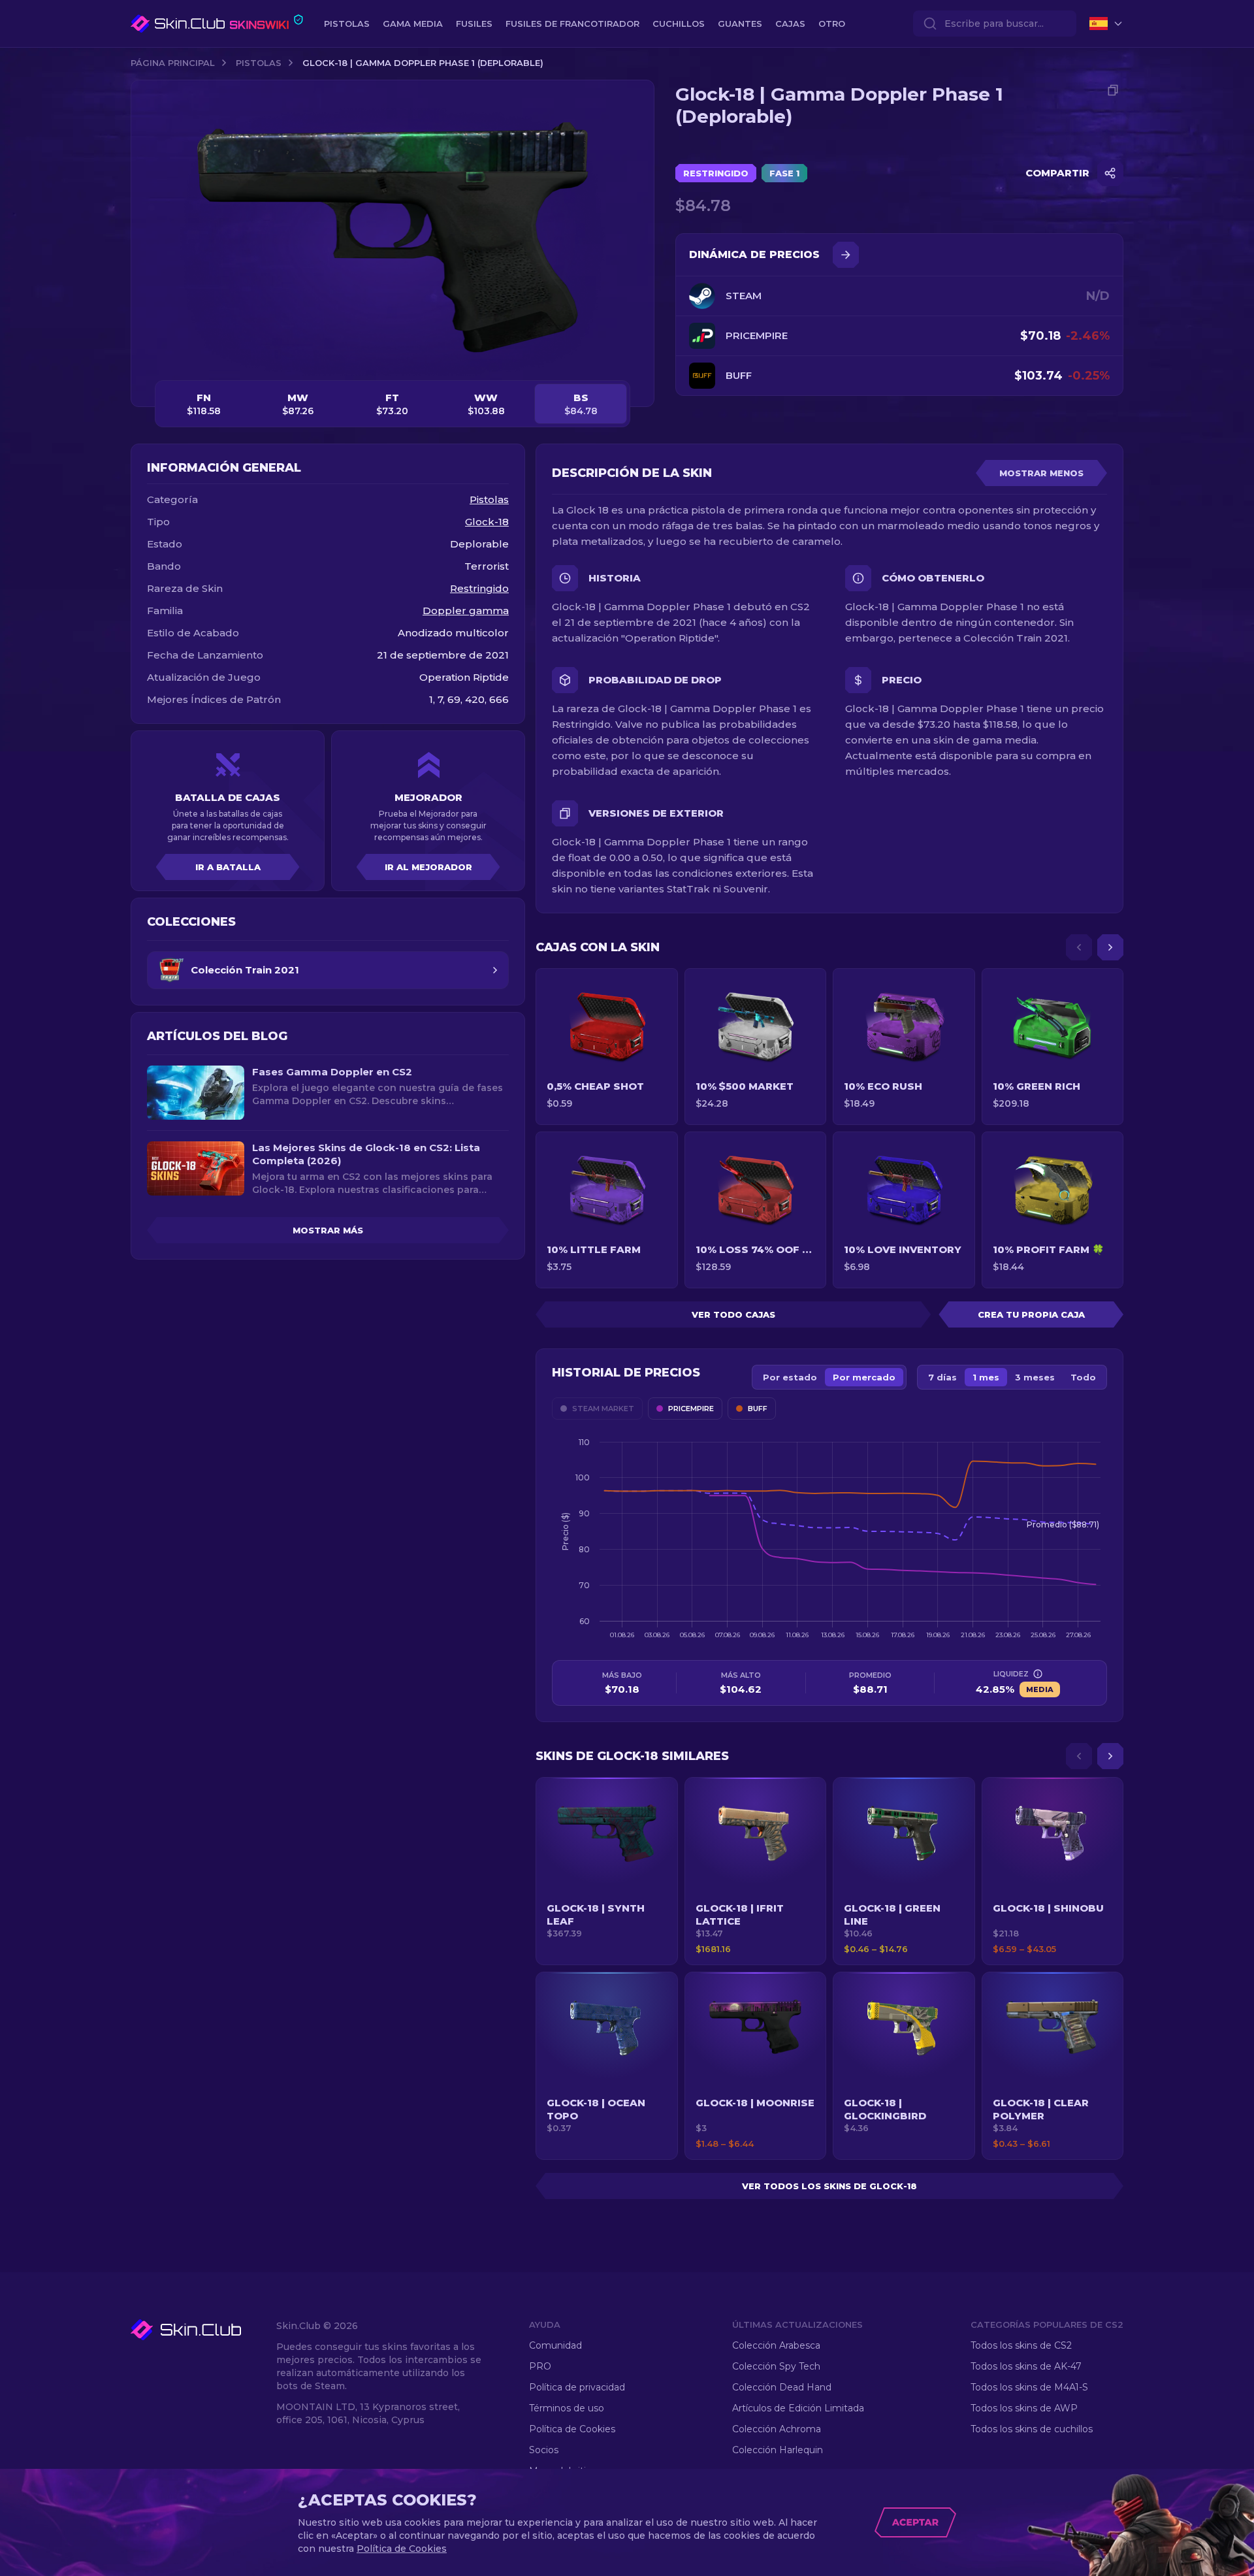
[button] (607, 1871)
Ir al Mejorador (428, 867)
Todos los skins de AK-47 (1026, 2366)
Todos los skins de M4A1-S (1029, 2387)
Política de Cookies (572, 2429)
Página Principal (173, 63)
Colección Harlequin (778, 2450)
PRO (540, 2366)
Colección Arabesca (776, 2345)
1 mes (986, 1377)
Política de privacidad (577, 2387)
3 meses (1035, 1377)
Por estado (790, 1377)
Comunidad (555, 2345)
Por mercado (864, 1377)
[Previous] (1079, 947)
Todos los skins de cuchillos (1032, 2429)
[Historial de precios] (846, 255)
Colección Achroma (777, 2429)
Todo (1083, 1377)
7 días (942, 1377)
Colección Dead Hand (782, 2387)
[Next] (1110, 947)
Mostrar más (328, 1230)
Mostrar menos (1041, 473)
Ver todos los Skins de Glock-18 (829, 2186)
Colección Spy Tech (776, 2366)
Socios (544, 2450)
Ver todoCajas (733, 1314)
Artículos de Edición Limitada (798, 2408)
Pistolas (259, 63)
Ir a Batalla (228, 867)
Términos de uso (567, 2408)
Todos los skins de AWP (1024, 2408)
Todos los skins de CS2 (1021, 2345)
